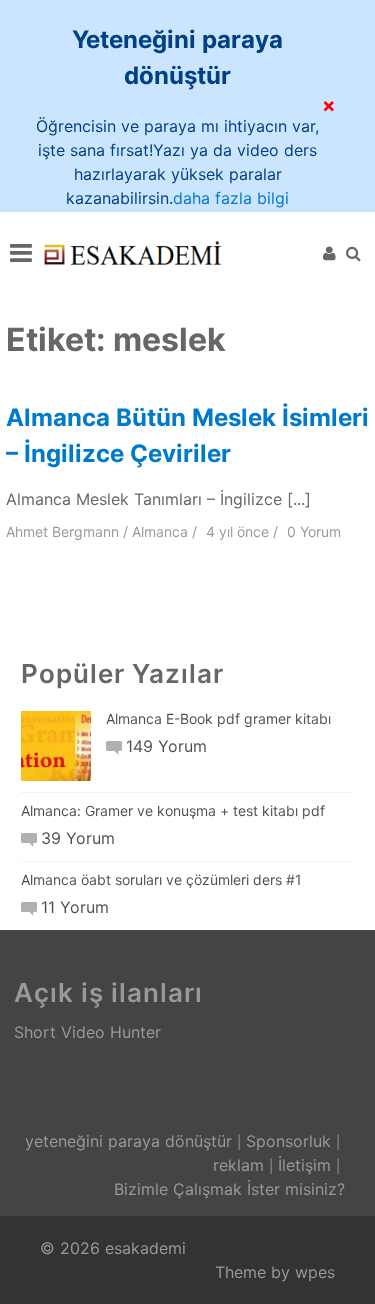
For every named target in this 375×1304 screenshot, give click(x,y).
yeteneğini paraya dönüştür (128, 1141)
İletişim (304, 1165)
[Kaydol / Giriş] (329, 253)
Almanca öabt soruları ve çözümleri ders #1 (161, 879)
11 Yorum (75, 907)
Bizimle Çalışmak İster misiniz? (229, 1189)
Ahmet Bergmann (62, 531)
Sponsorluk (288, 1141)
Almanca (160, 531)
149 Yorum (166, 746)
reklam (238, 1165)
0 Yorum (314, 531)
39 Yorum (78, 838)
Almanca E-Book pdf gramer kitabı (218, 718)
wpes (315, 1272)
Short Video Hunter (87, 1032)
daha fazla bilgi (231, 198)
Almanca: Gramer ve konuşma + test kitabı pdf (173, 810)
